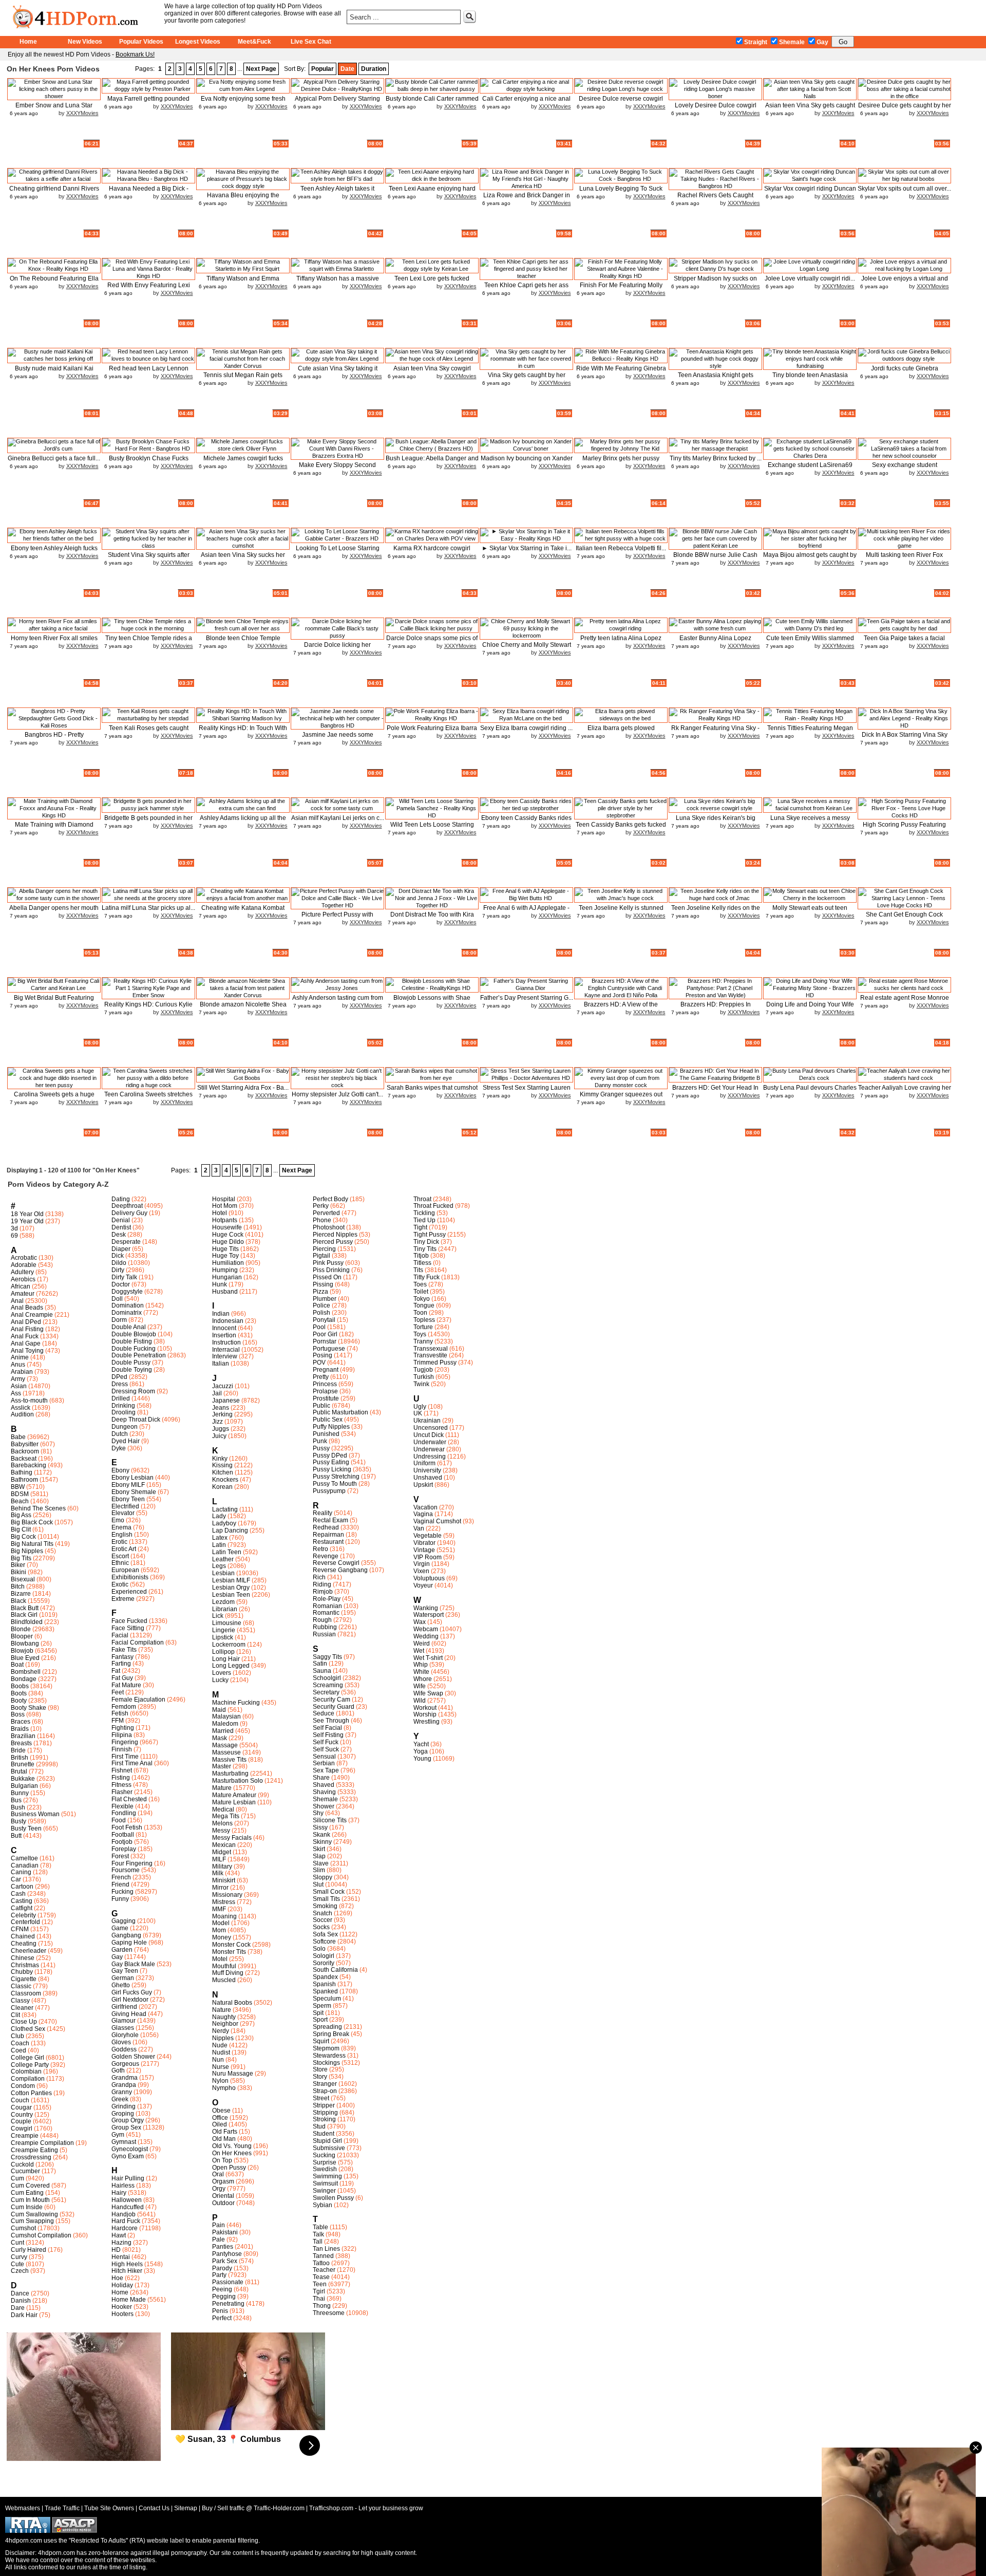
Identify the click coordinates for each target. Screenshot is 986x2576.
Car (16, 1879)
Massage (225, 1745)
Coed (18, 2050)
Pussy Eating (331, 1462)
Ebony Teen (128, 1499)
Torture (423, 1327)
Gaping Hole (129, 1943)
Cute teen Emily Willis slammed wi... (810, 642)
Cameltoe (24, 1858)
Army (18, 1379)
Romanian (327, 1606)
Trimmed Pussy (435, 1362)
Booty (19, 1701)
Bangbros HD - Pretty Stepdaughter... (54, 739)
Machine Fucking (236, 1703)
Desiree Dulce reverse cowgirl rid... (621, 102)
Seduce (324, 1713)
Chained (23, 1936)
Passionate (228, 2282)
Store (320, 2069)
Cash (18, 1894)
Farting (121, 1664)
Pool (319, 1327)
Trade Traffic (62, 2508)
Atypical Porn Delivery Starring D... (337, 102)
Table (320, 2227)
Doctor (121, 1284)
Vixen (421, 1571)
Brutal (19, 1771)
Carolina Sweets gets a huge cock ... (54, 1098)
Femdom (124, 1707)
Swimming (327, 2176)
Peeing (222, 2289)
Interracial (226, 1350)
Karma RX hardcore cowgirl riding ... (432, 552)
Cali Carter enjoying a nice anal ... (526, 102)
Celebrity (23, 1915)
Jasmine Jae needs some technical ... (338, 739)
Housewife (227, 1227)
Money (222, 1937)
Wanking (426, 1608)
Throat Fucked (433, 1206)
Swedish (325, 2169)
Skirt (319, 1849)
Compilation (28, 2079)
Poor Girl (325, 1334)
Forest (120, 1856)
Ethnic (120, 1563)
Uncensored (431, 1428)
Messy (221, 1831)
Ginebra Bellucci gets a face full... (54, 458)
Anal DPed (26, 1322)
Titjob (421, 1256)
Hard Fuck (126, 2221)
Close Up (24, 2022)
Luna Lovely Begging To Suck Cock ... (621, 192)
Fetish (120, 1713)
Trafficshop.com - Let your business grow (366, 2508)
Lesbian (223, 1573)
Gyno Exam (128, 2156)
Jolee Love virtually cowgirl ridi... (810, 278)
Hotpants (225, 1220)
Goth (118, 2070)
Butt (16, 1836)
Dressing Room (133, 1391)
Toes (420, 1284)
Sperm (322, 2006)
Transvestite (430, 1355)
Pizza (320, 1292)
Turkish (424, 1377)
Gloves (121, 2042)
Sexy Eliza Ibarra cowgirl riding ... (526, 728)
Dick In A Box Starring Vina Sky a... (905, 739)
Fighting (123, 1728)
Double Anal (129, 1327)
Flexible (122, 1806)
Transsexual (431, 1349)
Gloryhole (125, 2035)
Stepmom (326, 2048)
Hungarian (227, 1277)
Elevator (123, 1513)
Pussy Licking (332, 1469)
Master (222, 1766)
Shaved (324, 1785)
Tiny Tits (425, 1249)
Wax (420, 1622)
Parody (222, 2268)
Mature (222, 1788)
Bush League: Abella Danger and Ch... (432, 462)
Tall (318, 2242)
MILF (219, 1859)
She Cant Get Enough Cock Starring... (904, 918)
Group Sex (126, 2127)
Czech (20, 2271)
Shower (324, 1806)
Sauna (322, 1671)
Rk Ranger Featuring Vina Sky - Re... (715, 732)
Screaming (328, 1685)
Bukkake (23, 1779)
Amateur (23, 1294)
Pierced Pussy (333, 1242)
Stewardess (329, 2056)
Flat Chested (129, 1799)
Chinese (23, 1958)
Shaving (324, 1792)
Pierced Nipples (335, 1235)
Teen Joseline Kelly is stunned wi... (621, 912)
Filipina (122, 1735)
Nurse (221, 2067)
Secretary (326, 1692)
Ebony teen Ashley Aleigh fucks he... (54, 552)
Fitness (121, 1785)
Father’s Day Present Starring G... (527, 998)
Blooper (22, 1636)
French (121, 1877)
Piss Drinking (331, 1270)
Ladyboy (224, 1523)
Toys (420, 1334)
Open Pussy (229, 2168)
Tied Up (424, 1220)
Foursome (126, 1870)
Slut (318, 1884)
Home (28, 42)
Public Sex (328, 1420)
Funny (120, 1899)
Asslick (21, 1408)
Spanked (325, 1991)
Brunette (23, 1764)
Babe (18, 1437)
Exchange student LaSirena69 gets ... (810, 469)
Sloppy (323, 1877)
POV (319, 1362)
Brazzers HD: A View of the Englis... (621, 1008)
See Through (331, 1721)
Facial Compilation (138, 1642)
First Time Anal (132, 1763)
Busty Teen (26, 1828)
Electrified (125, 1506)
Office (220, 2118)
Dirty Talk (124, 1277)
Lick (218, 1616)
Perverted (326, 1213)
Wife (420, 1686)
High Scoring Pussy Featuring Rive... (904, 828)
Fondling (124, 1813)
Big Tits (21, 1558)
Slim (319, 1870)
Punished (326, 1434)
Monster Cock (231, 1945)
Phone (322, 1220)
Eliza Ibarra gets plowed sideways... (621, 732)
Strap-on (325, 2091)
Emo (118, 1520)
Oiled (220, 2124)
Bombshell (26, 1672)
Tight (420, 1227)
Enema (121, 1527)
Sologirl (324, 1956)
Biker (18, 1565)
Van (419, 1528)
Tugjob (423, 1370)
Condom (23, 2086)
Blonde (21, 1629)
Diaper (121, 1249)
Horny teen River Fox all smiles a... (54, 642)
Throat (422, 1199)
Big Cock (23, 1537)
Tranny (423, 1341)
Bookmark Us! (135, 54)
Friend (120, 1884)
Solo (319, 1949)
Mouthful (224, 1966)
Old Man (224, 2139)
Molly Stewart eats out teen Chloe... (810, 912)
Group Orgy (128, 2120)
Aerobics (23, 1279)
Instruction (226, 1342)
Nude (220, 2045)
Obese (221, 2111)
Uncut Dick (429, 1435)
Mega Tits (226, 1816)
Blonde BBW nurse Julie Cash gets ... (715, 559)
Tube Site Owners (109, 2508)
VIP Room (428, 1557)
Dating (121, 1199)
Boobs (20, 1686)
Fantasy (122, 1657)
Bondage (24, 1679)
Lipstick (223, 1637)
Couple (21, 2121)
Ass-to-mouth (29, 1401)
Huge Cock (228, 1235)
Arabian (22, 1372)
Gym (118, 2135)
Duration (374, 69)
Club (17, 2036)
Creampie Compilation (42, 2143)
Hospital (224, 1199)
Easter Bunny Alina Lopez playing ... (715, 642)
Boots (19, 1693)
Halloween (127, 2200)
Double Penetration (139, 1355)
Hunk (220, 1284)
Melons (222, 1823)
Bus (16, 1800)
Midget (222, 1852)
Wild (420, 1701)
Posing (323, 1355)
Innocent (224, 1328)
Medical (223, 1809)
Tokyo (422, 1299)
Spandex (325, 1977)
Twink (421, 1384)
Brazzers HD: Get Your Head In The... (715, 1091)
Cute (17, 2264)
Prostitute (326, 1398)
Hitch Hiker (127, 2271)
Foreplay (124, 1849)
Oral (218, 2174)
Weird (422, 1644)
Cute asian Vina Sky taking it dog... (338, 372)
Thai (319, 2299)
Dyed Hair (126, 1441)
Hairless (123, 2186)
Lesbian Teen (231, 1595)
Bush (18, 1807)
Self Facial (327, 1728)
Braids (20, 1729)
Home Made (129, 2300)
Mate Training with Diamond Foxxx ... (54, 828)
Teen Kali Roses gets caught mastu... (149, 732)
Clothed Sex (28, 2029)
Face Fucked (129, 1621)
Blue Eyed (25, 1658)
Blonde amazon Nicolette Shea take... (243, 1008)
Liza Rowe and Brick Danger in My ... (527, 199)
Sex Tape (326, 1770)
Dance (20, 2293)
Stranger (325, 2084)
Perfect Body (330, 1199)
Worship (425, 1714)
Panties (223, 2247)
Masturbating (230, 1774)
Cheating (24, 1944)
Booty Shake (29, 1708)
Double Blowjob (134, 1334)
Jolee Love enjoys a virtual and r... (905, 282)
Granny (122, 2092)
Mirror (220, 1888)
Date (347, 69)
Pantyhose (227, 2254)
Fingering (125, 1742)
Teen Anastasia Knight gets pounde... (716, 379)
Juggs (221, 1429)
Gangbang (126, 1935)
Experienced (129, 1592)
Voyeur (423, 1585)
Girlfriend (124, 2007)
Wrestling (426, 1722)
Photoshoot (329, 1227)
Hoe (117, 2278)
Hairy (119, 2193)
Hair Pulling (128, 2178)
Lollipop (223, 1652)
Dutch (120, 1434)
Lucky (220, 1680)
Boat (17, 1665)
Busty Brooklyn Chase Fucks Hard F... (149, 462)
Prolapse (325, 1391)
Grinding (124, 2106)
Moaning (224, 1916)
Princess (325, 1384)
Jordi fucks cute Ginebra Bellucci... (905, 372)
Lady (219, 1516)
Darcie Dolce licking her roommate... (337, 649)
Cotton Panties (31, 2093)
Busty (18, 1821)
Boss (18, 1714)
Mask (220, 1738)
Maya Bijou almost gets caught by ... (810, 559)
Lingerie (224, 1630)
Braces (21, 1722)
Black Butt (25, 1608)
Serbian (324, 1763)
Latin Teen (227, 1552)
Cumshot (23, 2228)
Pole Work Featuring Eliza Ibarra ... (432, 732)
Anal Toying (27, 1351)
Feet (118, 1692)
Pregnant (326, 1370)
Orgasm (223, 2181)
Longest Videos (198, 42)
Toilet (421, 1292)
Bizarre (21, 1594)
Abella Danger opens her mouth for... (54, 912)
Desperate (126, 1242)
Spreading (327, 2027)
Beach (20, 1501)
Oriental (223, 2196)
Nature (222, 2010)
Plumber (325, 1299)
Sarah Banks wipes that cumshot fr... (432, 1091)
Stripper (324, 2105)
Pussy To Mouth (335, 1484)
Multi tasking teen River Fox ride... (904, 559)
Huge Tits (225, 1249)
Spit (318, 2013)
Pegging (224, 2297)
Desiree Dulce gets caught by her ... (905, 109)
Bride (18, 1750)
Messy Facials (232, 1838)
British (20, 1758)
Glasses (123, 2028)
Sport (320, 2020)
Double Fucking (134, 1349)
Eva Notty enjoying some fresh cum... (243, 102)
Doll (117, 1299)
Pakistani (225, 2232)
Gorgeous (125, 2064)
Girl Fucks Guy (132, 1992)
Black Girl (24, 1615)
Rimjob (323, 1592)
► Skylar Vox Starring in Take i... (527, 548)
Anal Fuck (25, 1336)
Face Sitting (128, 1628)
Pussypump (329, 1491)
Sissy (320, 1827)
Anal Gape (26, 1343)
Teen (320, 2284)
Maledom (225, 1724)
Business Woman (35, 1814)
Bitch (18, 1586)
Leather (223, 1559)
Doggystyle (127, 1292)
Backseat (24, 1459)
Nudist (221, 2052)
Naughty (224, 2017)
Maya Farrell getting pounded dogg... (148, 102)
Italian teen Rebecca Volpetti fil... (621, 548)
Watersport (429, 1615)
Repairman (328, 1535)
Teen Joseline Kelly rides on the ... (716, 912)
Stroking (324, 2119)
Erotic (119, 1542)
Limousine (227, 1623)
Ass (16, 1393)
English (122, 1535)
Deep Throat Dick (136, 1420)
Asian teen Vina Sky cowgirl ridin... (432, 372)
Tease (321, 2277)
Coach (20, 2043)
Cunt (17, 2243)
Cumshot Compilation (41, 2235)
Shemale (792, 42)
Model (221, 1923)
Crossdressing (31, 2157)
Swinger (324, 2191)
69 (14, 1236)
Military (222, 1866)
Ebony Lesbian (132, 1478)
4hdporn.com (56, 2553)
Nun (218, 2060)
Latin (219, 1545)
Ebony (120, 1470)
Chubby (22, 1972)
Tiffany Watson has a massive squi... (338, 282)
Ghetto (121, 1985)
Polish (321, 1313)
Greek (120, 2099)
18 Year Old (27, 1214)
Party (219, 2275)
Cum (17, 2178)
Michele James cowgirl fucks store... (243, 462)
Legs (219, 1566)
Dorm (119, 1320)
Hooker (122, 2307)
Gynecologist (130, 2149)
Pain (219, 2225)
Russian (324, 1634)
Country (22, 2115)
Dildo (119, 1263)
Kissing (222, 1465)
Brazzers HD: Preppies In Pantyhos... (716, 1008)
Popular (323, 69)
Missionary (227, 1895)
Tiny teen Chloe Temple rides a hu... (149, 642)
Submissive (329, 2148)
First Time (125, 1757)
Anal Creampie (32, 1315)
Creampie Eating (34, 2150)
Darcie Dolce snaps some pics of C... (432, 642)
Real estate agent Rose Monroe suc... (905, 1002)
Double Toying (132, 1370)
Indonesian (228, 1321)
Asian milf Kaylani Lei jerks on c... (338, 818)
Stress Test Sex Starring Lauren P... (527, 1091)
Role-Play (327, 1599)
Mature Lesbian (234, 1802)
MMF (219, 1909)
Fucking (122, 1892)
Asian (19, 1386)
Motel (220, 1959)
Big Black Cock (32, 1522)
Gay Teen (125, 1971)
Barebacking (29, 1465)
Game (120, 1928)
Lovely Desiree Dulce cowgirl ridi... (716, 109)
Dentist (121, 1227)
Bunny (20, 1793)
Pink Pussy (328, 1263)
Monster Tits (229, 1952)
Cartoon (22, 1887)
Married (223, 1731)
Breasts (21, 1743)
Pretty (321, 1377)
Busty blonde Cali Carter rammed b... (432, 102)
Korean (222, 1487)
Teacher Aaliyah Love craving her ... (905, 1091)
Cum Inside (27, 2207)
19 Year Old (27, 1221)
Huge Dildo (228, 1242)
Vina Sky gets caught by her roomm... (527, 379)
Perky (321, 1206)
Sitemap (186, 2508)
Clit (15, 2015)
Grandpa (124, 2085)
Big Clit (21, 1529)
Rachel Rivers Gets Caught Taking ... (715, 199)
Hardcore (125, 2228)
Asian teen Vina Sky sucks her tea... (243, 559)
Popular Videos (141, 42)
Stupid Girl (327, 2141)
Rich (319, 1577)
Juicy (219, 1436)
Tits (418, 1270)
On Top (222, 2160)
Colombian (26, 2071)
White (421, 1672)
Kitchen (223, 1472)
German (123, 1978)
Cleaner (22, 2008)
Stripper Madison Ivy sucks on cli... (715, 282)
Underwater (430, 1442)
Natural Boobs (232, 2003)
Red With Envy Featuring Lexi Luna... (149, 289)
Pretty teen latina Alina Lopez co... (621, 642)
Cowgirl (22, 2129)
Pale (219, 2239)
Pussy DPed (330, 1455)
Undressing (430, 1457)
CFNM (20, 1929)
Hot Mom (225, 1206)
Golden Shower (133, 2057)
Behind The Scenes (38, 1508)
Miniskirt (224, 1880)
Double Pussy (131, 1362)
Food (119, 1820)
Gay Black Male (133, 1964)
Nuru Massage (233, 2074)
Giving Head (129, 2014)
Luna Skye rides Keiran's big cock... (716, 822)
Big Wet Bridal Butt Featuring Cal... (54, 1002)
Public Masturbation (340, 1412)
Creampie (25, 2136)
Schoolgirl (327, 1678)
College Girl (27, 2058)
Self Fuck (326, 1742)
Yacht (421, 1744)
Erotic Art (124, 1549)
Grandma (125, 2078)
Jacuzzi (223, 1386)
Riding (322, 1584)
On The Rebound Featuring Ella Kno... (54, 282)
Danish (21, 2301)
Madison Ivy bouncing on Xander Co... (527, 462)
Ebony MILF (128, 1485)
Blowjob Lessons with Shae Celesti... (432, 1002)
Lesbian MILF (231, 1580)
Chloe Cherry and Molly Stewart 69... (527, 649)
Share (321, 1778)
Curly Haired (29, 2250)
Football (123, 1835)
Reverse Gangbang (340, 1570)
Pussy (321, 1448)
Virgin (422, 1564)
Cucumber (25, 2171)
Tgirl (319, 2291)
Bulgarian (24, 1786)
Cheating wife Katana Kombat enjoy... (243, 912)
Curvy (19, 2257)
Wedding (426, 1636)
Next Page (261, 69)
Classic (21, 1986)
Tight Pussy (430, 1235)
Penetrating (228, 2304)
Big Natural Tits (32, 1544)
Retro (320, 1549)
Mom (219, 1930)
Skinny (322, 1842)
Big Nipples (27, 1551)
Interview (225, 1356)
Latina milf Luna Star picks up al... (148, 908)
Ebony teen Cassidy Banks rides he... (526, 822)
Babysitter (25, 1444)
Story (320, 2077)
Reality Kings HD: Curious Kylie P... (148, 1008)
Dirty (118, 1270)
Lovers (222, 1673)
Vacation (425, 1507)
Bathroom (24, 1480)
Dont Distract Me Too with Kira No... (432, 918)
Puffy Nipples (331, 1427)
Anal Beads (27, 1308)
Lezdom (223, 1602)
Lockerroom (229, 1645)
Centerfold (25, 1922)
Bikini (18, 1572)
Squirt (321, 2041)
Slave (321, 1863)
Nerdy (221, 2031)
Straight (756, 42)
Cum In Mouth (30, 2200)
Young (422, 1759)
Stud (319, 2126)
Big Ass (21, 1515)
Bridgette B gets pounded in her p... (148, 822)
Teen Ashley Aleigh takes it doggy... (337, 192)
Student (324, 2134)
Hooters (122, 2314)
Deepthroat (127, 1206)
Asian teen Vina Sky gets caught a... (810, 109)
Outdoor (223, 2203)
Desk (119, 1235)
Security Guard (334, 1707)
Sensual (324, 1757)
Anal (17, 1301)
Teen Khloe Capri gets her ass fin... (526, 289)
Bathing (22, 1472)
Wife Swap (428, 1693)
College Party (30, 2065)
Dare (18, 2308)
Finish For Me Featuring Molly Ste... (621, 289)
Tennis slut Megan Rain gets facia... (243, 379)
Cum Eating (27, 2193)
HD (116, 2250)
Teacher (324, 2270)
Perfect (222, 2318)
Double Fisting (132, 1341)
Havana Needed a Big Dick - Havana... (149, 192)
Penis (220, 2311)
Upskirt (423, 1485)
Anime (20, 1357)
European (125, 1570)
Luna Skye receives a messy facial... (810, 822)
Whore (423, 1679)
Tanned (323, 2256)
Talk (318, 2234)
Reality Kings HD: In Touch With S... (243, 732)
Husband (225, 1292)
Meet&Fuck (254, 42)
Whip (421, 1665)
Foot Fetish (127, 1827)
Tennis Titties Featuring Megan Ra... (810, 732)
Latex (220, 1538)
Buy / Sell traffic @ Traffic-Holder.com (253, 2508)
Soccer (323, 1920)
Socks (321, 1927)
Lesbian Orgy (231, 1588)
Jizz (217, 1422)
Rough (322, 1620)
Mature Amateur (234, 1795)
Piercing (324, 1249)
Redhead (326, 1527)
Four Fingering (132, 1863)
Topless (424, 1320)
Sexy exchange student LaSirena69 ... (905, 469)
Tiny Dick (426, 1242)
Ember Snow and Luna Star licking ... (54, 109)
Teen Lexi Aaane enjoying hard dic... (432, 192)
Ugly (420, 1407)
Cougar (21, 2107)
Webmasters (23, 2508)
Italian (221, 1364)
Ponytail (324, 1320)
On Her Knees (232, 2153)
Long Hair (226, 1659)
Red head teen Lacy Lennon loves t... (149, 372)
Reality (323, 1513)
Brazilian (23, 1736)
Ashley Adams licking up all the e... (243, 822)
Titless (422, 1263)
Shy (318, 1813)
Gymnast (124, 2142)
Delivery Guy (129, 1213)
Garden (122, 1950)
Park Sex (225, 2261)
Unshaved (428, 1478)
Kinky (220, 1459)
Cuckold (22, 2164)
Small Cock (329, 1892)
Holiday (122, 2285)
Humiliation (228, 1263)
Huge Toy (225, 1256)
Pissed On (327, 1277)
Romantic (326, 1613)
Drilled (121, 1398)
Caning (21, 1872)
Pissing (323, 1284)
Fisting (121, 1778)
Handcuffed (128, 2207)
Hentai (121, 2257)
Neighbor (225, 2024)
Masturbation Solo (238, 1781)
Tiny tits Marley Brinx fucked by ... (716, 458)
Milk (218, 1873)
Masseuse (226, 1752)
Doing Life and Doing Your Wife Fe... (810, 1008)
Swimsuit (325, 2183)
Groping (123, 2114)
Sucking (324, 2155)
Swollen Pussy (333, 2198)
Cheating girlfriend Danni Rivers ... (54, 192)
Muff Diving (228, 1973)
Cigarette (24, 1979)
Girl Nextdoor (130, 2000)
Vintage (424, 1550)
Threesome (329, 2313)
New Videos (85, 42)
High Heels (127, 2264)
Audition (22, 1414)
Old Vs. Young (232, 2146)
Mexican (224, 1845)
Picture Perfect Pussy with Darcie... (337, 918)
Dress (120, 1384)
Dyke (119, 1448)
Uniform (424, 1463)
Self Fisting (328, 1735)
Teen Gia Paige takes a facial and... (904, 642)
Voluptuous (429, 1578)
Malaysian (226, 1716)
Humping (225, 1270)
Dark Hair (24, 2315)
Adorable (24, 1265)
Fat (116, 1671)
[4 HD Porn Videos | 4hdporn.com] (81, 15)
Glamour (124, 2021)
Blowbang (25, 1644)
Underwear (429, 1449)
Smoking (325, 1906)
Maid (219, 1710)
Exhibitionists (130, 1577)
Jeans (221, 1408)
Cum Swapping (32, 2221)
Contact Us (154, 2508)
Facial (120, 1635)
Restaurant (328, 1542)
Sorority (324, 1963)
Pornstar (325, 1341)
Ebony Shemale (134, 1492)
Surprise (325, 2162)
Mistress (224, 1902)
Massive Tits (229, 1760)
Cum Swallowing (34, 2214)
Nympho (224, 2088)
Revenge (326, 1556)
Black (18, 1601)
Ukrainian (427, 1421)
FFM (118, 1721)
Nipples (223, 2038)
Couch (20, 2100)
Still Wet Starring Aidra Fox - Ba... (243, 1088)
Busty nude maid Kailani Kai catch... (54, 372)
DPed (119, 1377)
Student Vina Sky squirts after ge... (149, 559)
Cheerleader (29, 1951)
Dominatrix (127, 1313)
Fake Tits (124, 1650)
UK (418, 1413)
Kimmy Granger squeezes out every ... (621, 1098)
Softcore (324, 1942)
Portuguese (329, 1349)
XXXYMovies (82, 113)
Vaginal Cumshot (437, 1521)
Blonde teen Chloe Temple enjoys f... (243, 642)
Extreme (123, 1599)
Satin (320, 1664)
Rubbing (325, 1627)
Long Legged (231, 1666)
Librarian (225, 1609)
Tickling (424, 1213)
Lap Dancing (230, 1530)
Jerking (222, 1414)
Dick (118, 1256)
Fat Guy (122, 1678)
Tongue (424, 1305)
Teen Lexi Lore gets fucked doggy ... (432, 282)
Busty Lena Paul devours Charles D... (810, 1091)
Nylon (220, 2081)
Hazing (121, 2243)
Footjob (122, 1842)
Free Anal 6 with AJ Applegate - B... (526, 912)
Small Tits (326, 1899)
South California (335, 1970)
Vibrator (424, 1543)
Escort (120, 1556)
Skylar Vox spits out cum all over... (904, 189)
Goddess (124, 2049)
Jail (217, 1393)
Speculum (327, 1999)
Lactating (225, 1509)
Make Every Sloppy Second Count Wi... (337, 469)
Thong (322, 2306)
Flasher (122, 1792)
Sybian (323, 2205)
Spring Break (331, 2034)
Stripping (325, 2113)
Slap (319, 1856)
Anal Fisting (27, 1329)
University (427, 1470)
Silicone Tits (330, 1820)
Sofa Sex (325, 1934)
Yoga (421, 1751)
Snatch (323, 1913)
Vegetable (428, 1536)
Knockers (225, 1480)
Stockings (326, 2063)
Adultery (22, 1272)
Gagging (124, 1921)
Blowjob (22, 1651)
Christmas (25, 1965)
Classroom (26, 1993)
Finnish (122, 1749)
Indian (221, 1314)
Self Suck (326, 1749)
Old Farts (225, 2132)
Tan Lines (326, 2249)
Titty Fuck (426, 1277)
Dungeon (125, 1427)
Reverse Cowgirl (336, 1563)
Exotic (120, 1584)
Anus (18, 1365)
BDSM (20, 1494)
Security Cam (331, 1700)
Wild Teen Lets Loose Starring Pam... (432, 828)
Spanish (324, 1984)
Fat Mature (126, 1685)
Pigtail (321, 1256)
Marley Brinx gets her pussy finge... (621, 462)
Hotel (220, 1213)
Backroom (25, 1451)
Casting (22, 1901)
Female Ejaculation (138, 1700)
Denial (121, 1220)
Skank (321, 1835)
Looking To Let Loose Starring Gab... (338, 552)
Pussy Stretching (336, 1477)
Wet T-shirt (428, 1658)
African (21, 1286)
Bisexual (23, 1579)
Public (321, 1406)
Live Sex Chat (311, 42)
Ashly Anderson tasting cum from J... (338, 1002)
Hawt (119, 2235)
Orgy (219, 2189)
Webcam (426, 1629)
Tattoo (321, 2263)
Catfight (22, 1908)
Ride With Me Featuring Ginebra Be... (621, 372)
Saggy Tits (327, 1657)
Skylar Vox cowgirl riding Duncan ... (810, 192)
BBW (18, 1487)
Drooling (124, 1412)
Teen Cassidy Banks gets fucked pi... (621, 828)
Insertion (224, 1335)
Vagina (423, 1514)
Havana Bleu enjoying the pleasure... (243, 199)
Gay (822, 42)
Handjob (124, 2214)
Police (321, 1305)
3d (14, 1228)
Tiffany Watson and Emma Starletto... (243, 282)
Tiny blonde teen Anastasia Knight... (810, 379)
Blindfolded (27, 1622)
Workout (425, 1708)
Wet (419, 1651)
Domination (128, 1305)
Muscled (224, 1980)
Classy (20, 2001)
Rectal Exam (330, 1520)
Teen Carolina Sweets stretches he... (148, 1098)
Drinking (123, 1406)
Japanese (226, 1401)
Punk (320, 1441)
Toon (420, 1313)
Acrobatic (24, 1258)
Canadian (25, 1865)
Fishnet (122, 1770)
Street (321, 2098)
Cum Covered (30, 2186)
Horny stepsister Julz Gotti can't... (337, 1094)
